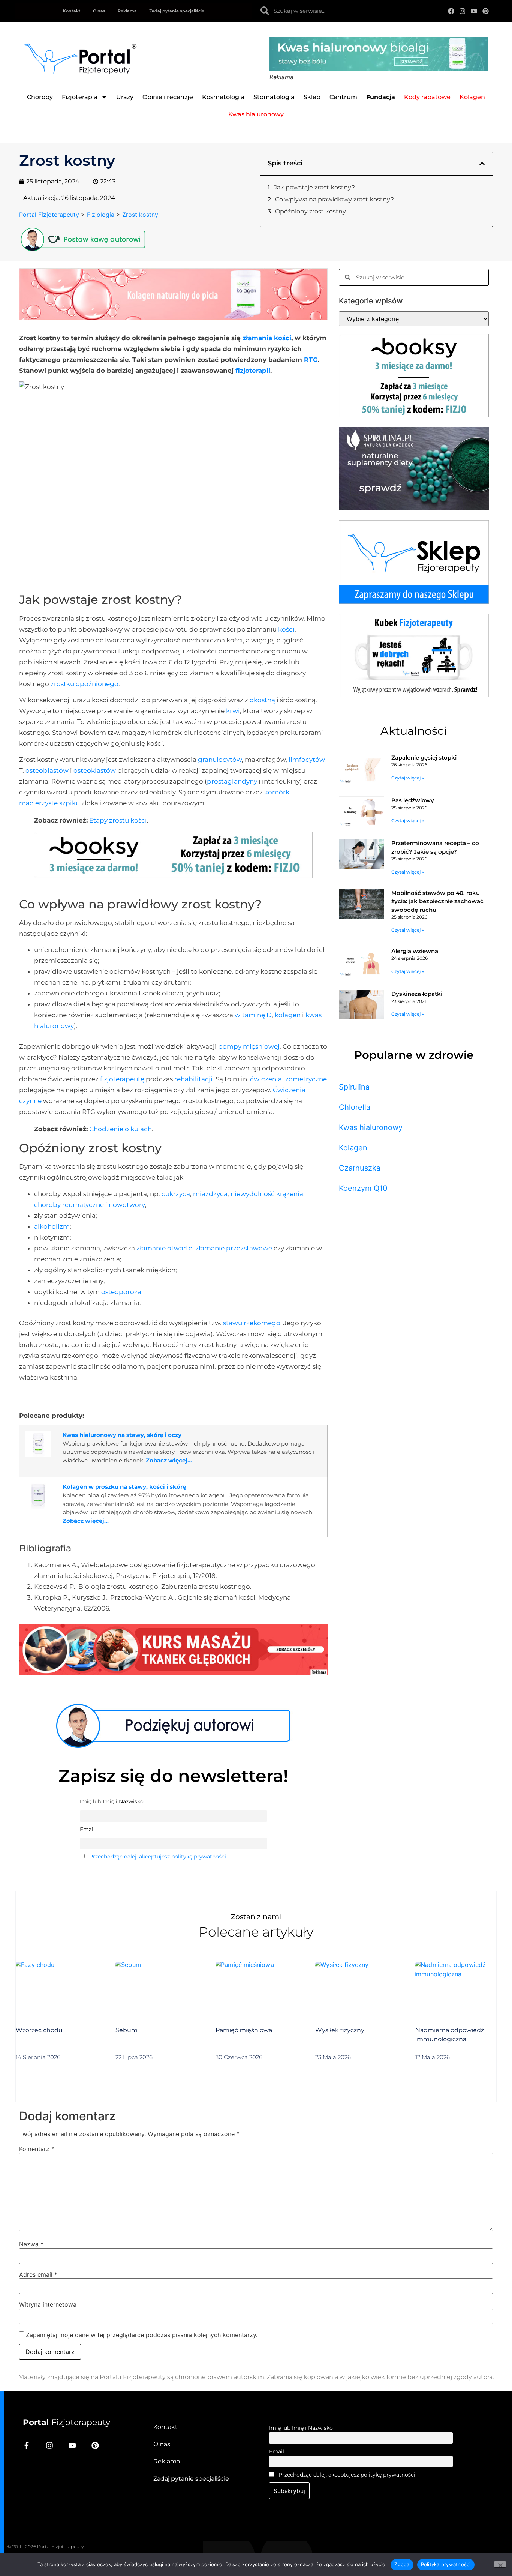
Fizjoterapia (80, 97)
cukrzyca (176, 1194)
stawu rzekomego (252, 1323)
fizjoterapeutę (122, 1079)
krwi (233, 711)
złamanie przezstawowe (234, 1248)
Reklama (127, 11)
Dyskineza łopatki (417, 994)
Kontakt (72, 11)
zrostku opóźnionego (85, 684)
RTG (311, 360)
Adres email (38, 2274)
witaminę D (253, 1015)
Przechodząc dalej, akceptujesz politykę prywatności (158, 1857)
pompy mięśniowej (249, 1046)
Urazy (125, 97)
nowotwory (127, 1205)
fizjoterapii (253, 371)
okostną (262, 700)
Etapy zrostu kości (118, 820)
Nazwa (31, 2244)
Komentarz (37, 2149)
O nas (99, 11)
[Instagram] (463, 11)
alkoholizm (52, 1226)
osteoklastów (95, 770)
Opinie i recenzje (168, 97)
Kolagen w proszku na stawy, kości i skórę (124, 1487)
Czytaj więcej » (408, 778)
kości (286, 629)
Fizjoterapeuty (67, 2422)
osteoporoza (121, 1292)
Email (277, 2451)
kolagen (288, 1015)
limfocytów (307, 760)
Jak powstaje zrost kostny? (314, 187)
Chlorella (355, 1107)
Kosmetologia (223, 97)
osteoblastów (47, 770)
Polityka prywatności (446, 2564)
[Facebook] (451, 11)
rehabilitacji (193, 1079)
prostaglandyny (232, 781)
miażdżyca (210, 1194)
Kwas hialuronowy (371, 1127)
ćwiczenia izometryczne (288, 1079)
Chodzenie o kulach (121, 1129)
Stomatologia (274, 97)
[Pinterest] (486, 11)
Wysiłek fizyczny (340, 2030)
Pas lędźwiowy (413, 800)
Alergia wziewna (415, 951)
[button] (482, 164)
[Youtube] (474, 11)
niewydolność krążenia (267, 1194)
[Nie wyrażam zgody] (500, 2564)
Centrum (343, 97)
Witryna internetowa (48, 2304)
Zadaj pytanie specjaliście (177, 11)
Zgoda (402, 2564)
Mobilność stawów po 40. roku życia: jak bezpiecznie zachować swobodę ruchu (437, 901)
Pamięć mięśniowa (244, 2030)
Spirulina (354, 1087)
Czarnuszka (360, 1168)
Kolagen (353, 1148)
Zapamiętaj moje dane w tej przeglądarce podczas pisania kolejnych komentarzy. (142, 2335)
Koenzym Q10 (363, 1188)
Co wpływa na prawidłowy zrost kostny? (335, 199)
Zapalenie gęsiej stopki (424, 757)
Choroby (40, 97)
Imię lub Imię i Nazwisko (301, 2428)
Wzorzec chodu (39, 2030)
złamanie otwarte (164, 1248)
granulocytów (220, 760)
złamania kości (267, 338)
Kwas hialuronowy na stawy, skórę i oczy (122, 1435)
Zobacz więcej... (169, 1460)
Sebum (127, 2030)
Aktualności (414, 731)
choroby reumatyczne (69, 1205)
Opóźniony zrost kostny (311, 211)
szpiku (70, 803)
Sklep (312, 97)
